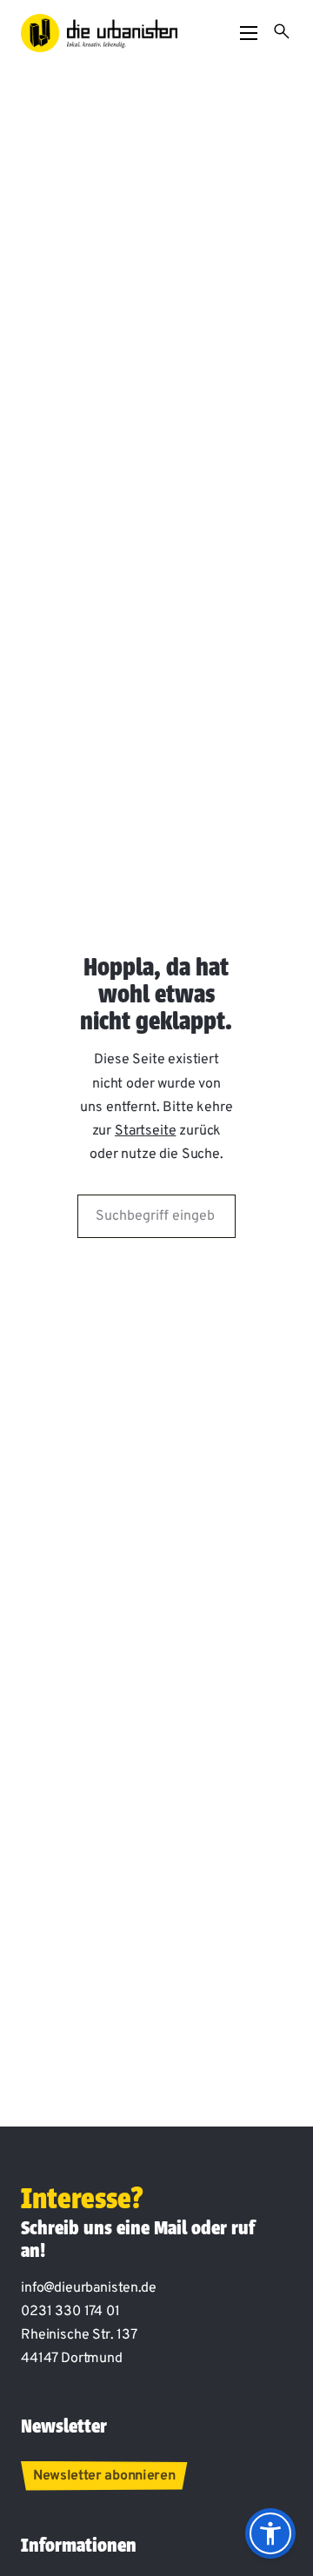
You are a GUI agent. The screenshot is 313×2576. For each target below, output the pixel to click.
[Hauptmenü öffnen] (249, 33)
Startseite (145, 1131)
